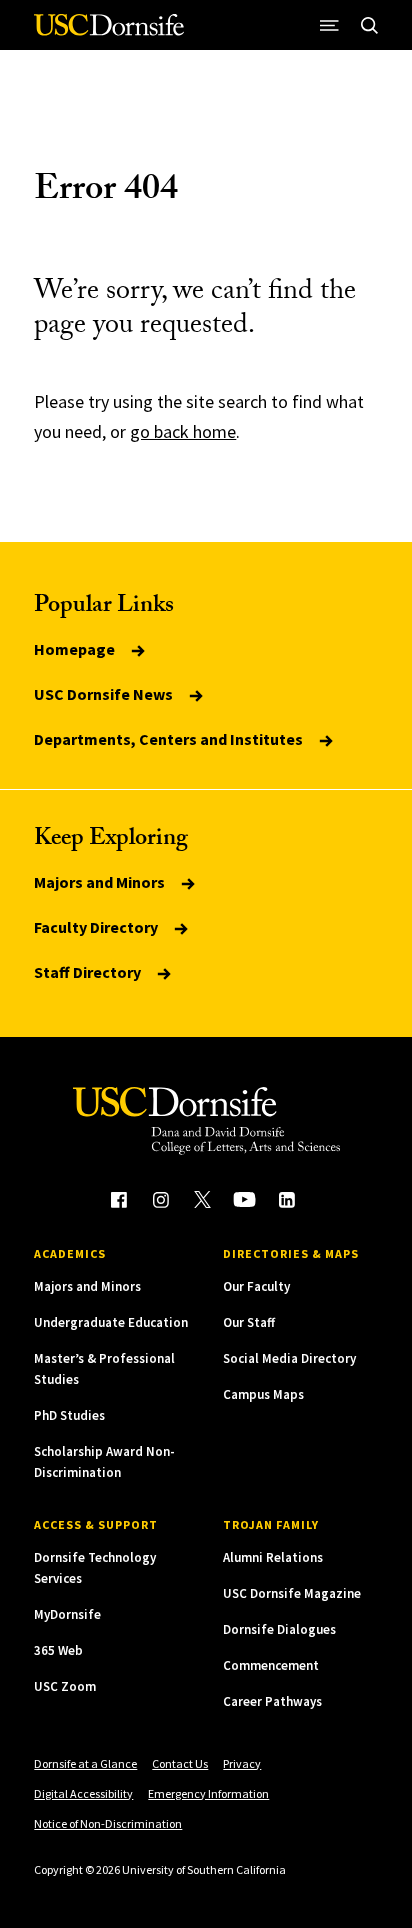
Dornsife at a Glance (85, 1763)
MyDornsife (67, 1614)
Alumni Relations (273, 1557)
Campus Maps (263, 1394)
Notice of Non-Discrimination (108, 1823)
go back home (183, 431)
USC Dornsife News (105, 694)
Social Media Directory (289, 1358)
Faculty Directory (97, 927)
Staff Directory (89, 972)
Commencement (271, 1665)
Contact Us (180, 1763)
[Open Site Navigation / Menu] (330, 25)
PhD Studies (69, 1415)
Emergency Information (208, 1793)
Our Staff (249, 1322)
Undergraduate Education (111, 1322)
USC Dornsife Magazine (292, 1593)
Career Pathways (272, 1701)
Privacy (242, 1763)
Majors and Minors (101, 882)
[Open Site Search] (370, 25)
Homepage (76, 649)
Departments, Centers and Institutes (170, 739)
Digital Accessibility (83, 1793)
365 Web (58, 1650)
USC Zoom (65, 1686)
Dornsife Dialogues (279, 1629)
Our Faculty (256, 1286)
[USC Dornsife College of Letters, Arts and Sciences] (109, 32)
